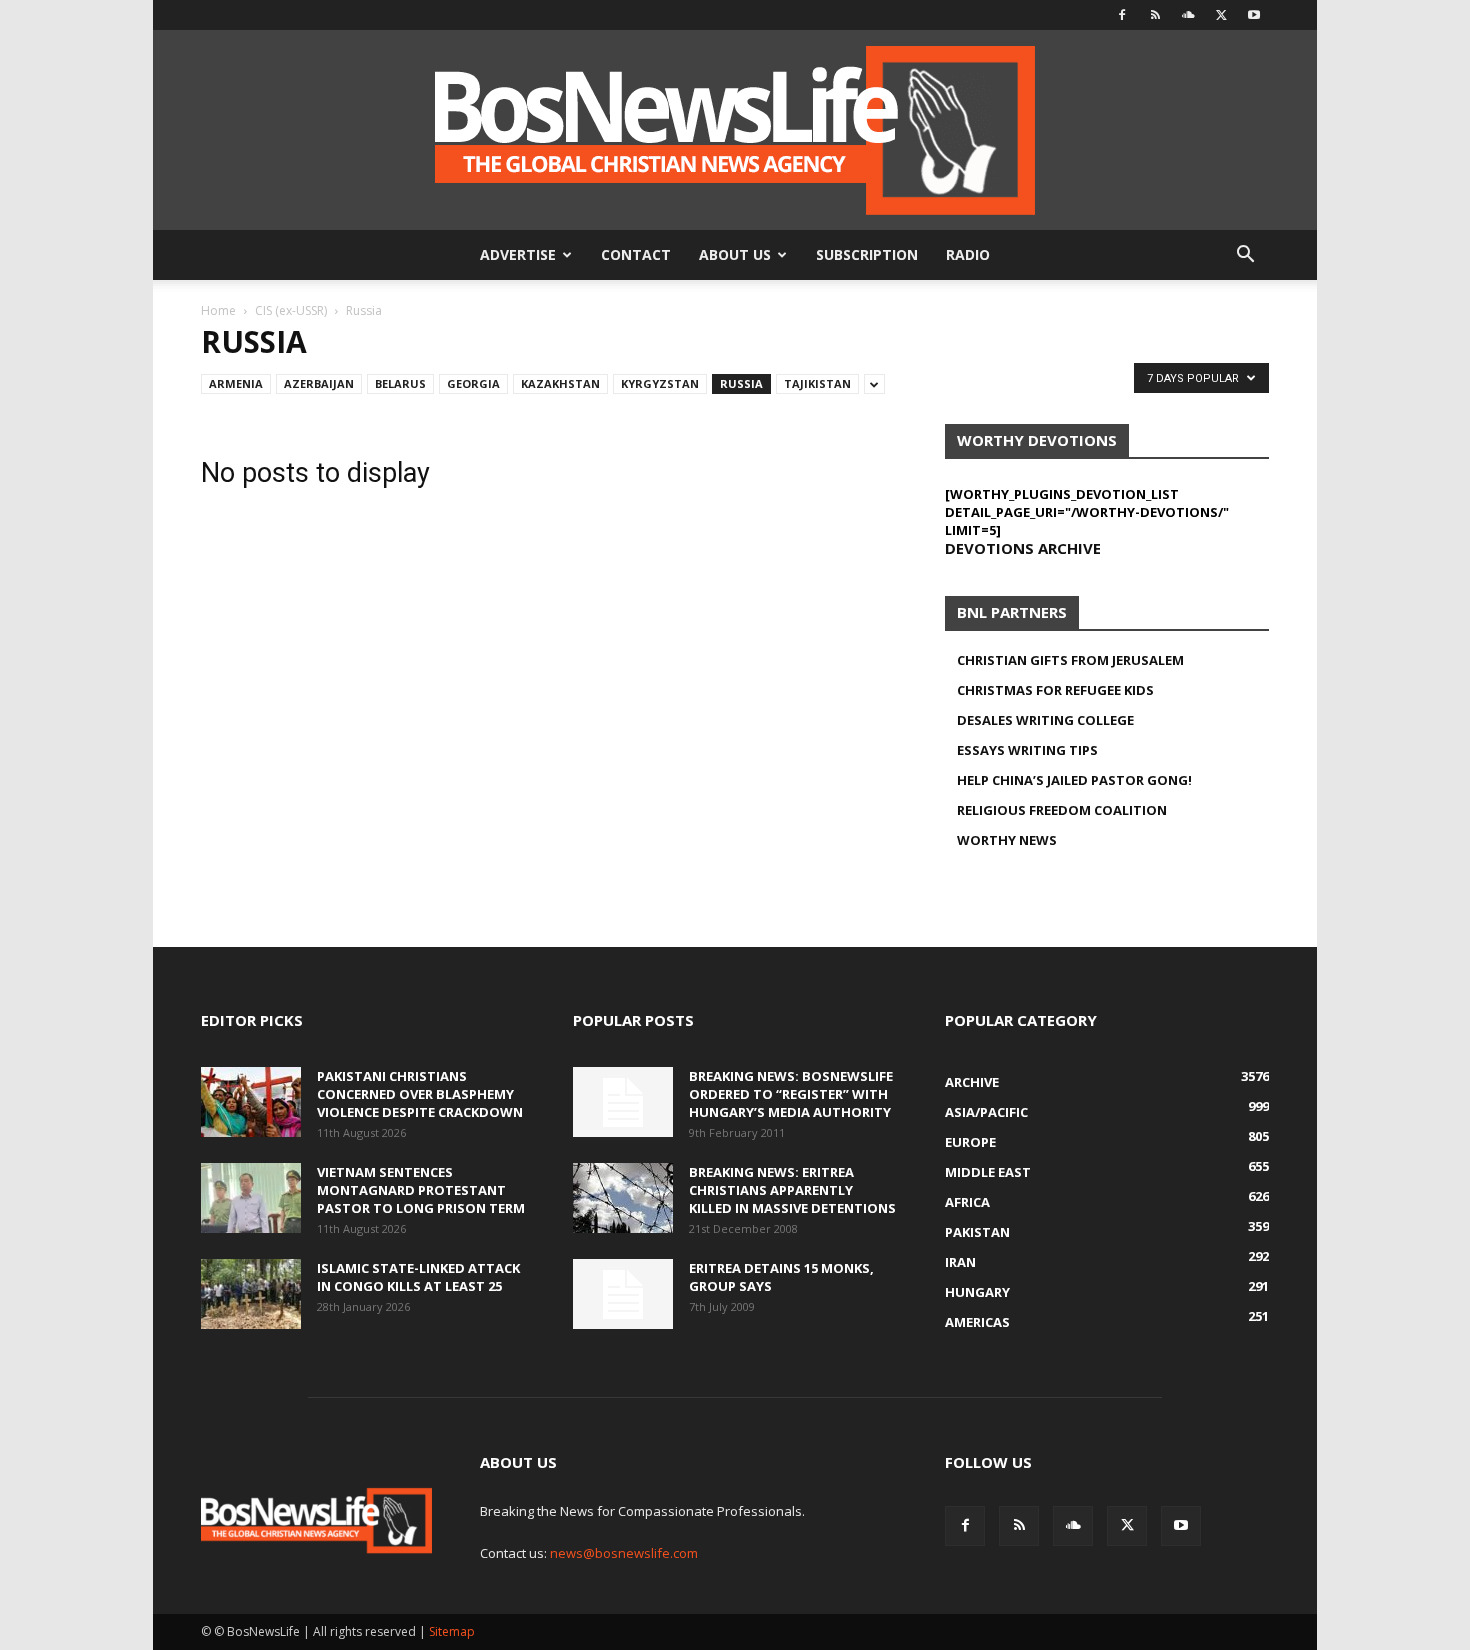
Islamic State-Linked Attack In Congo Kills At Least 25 (418, 1277)
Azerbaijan (319, 383)
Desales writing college (1045, 720)
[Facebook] (1122, 15)
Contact (636, 254)
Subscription (867, 254)
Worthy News (1007, 840)
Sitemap (452, 1631)
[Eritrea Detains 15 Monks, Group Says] (623, 1294)
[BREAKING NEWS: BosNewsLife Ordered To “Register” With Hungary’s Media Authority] (623, 1102)
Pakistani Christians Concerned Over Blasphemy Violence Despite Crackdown (420, 1094)
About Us (735, 254)
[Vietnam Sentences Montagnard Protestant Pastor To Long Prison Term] (251, 1198)
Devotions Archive (1023, 548)
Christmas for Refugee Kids (1055, 690)
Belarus (400, 383)
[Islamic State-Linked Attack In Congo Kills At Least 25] (251, 1294)
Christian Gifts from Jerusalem (1070, 660)
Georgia (473, 383)
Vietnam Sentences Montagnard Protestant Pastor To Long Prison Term (421, 1190)
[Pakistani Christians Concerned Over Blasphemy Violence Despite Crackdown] (251, 1102)
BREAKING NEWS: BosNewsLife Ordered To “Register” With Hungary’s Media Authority (791, 1094)
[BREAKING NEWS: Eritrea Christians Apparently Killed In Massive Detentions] (623, 1198)
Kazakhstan (560, 383)
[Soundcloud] (1188, 15)
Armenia (236, 383)
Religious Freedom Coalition (1062, 810)
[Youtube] (1254, 15)
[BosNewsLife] (735, 130)
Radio (968, 254)
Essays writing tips (1027, 750)
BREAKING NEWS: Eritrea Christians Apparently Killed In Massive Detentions (792, 1190)
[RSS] (1155, 15)
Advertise (518, 254)
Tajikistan (817, 383)
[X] (1221, 15)
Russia (741, 383)
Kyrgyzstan (660, 383)
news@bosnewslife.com (624, 1553)
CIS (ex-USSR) (291, 310)
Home (218, 310)
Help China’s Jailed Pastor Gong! (1074, 780)
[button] (1245, 256)
